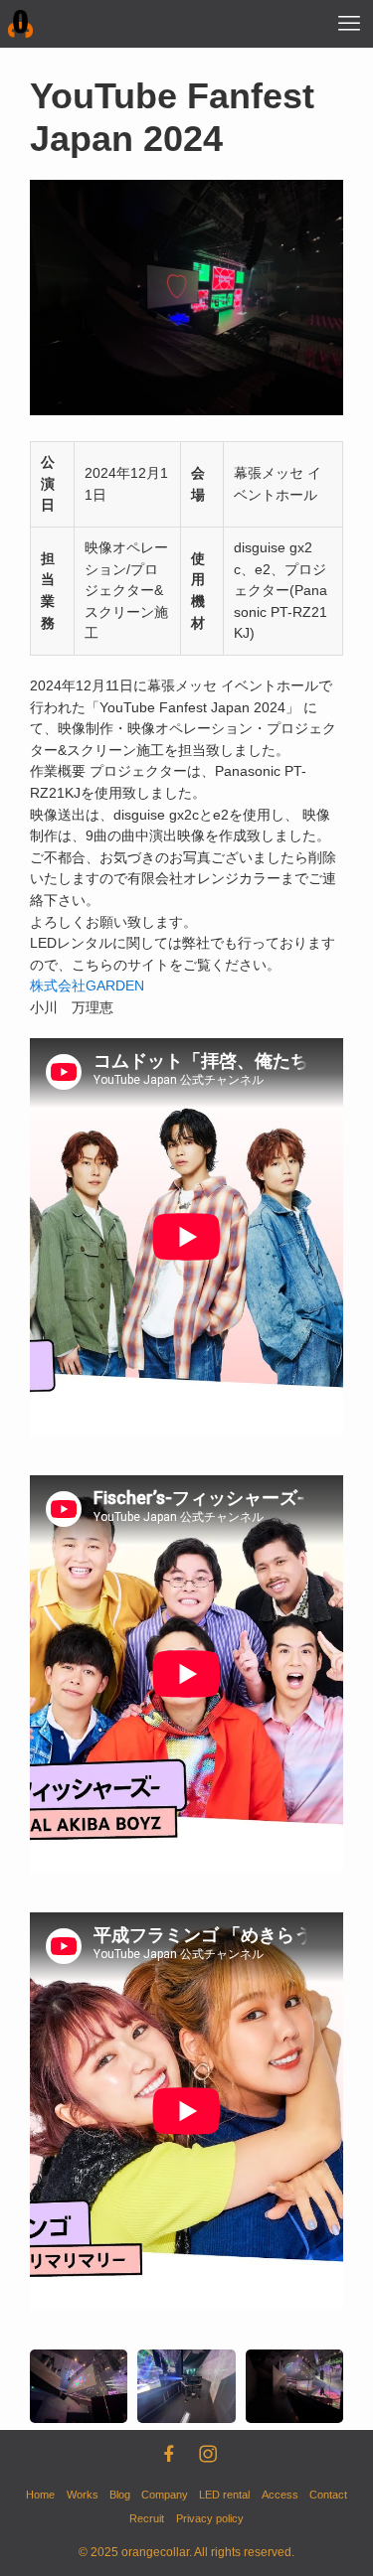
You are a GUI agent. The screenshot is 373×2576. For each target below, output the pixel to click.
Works (83, 2495)
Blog (120, 2495)
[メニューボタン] (349, 24)
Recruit (147, 2518)
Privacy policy (210, 2518)
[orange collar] (21, 24)
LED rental (224, 2495)
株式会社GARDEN (87, 986)
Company (165, 2495)
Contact (328, 2495)
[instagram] (206, 2452)
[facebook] (167, 2452)
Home (40, 2495)
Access (280, 2495)
